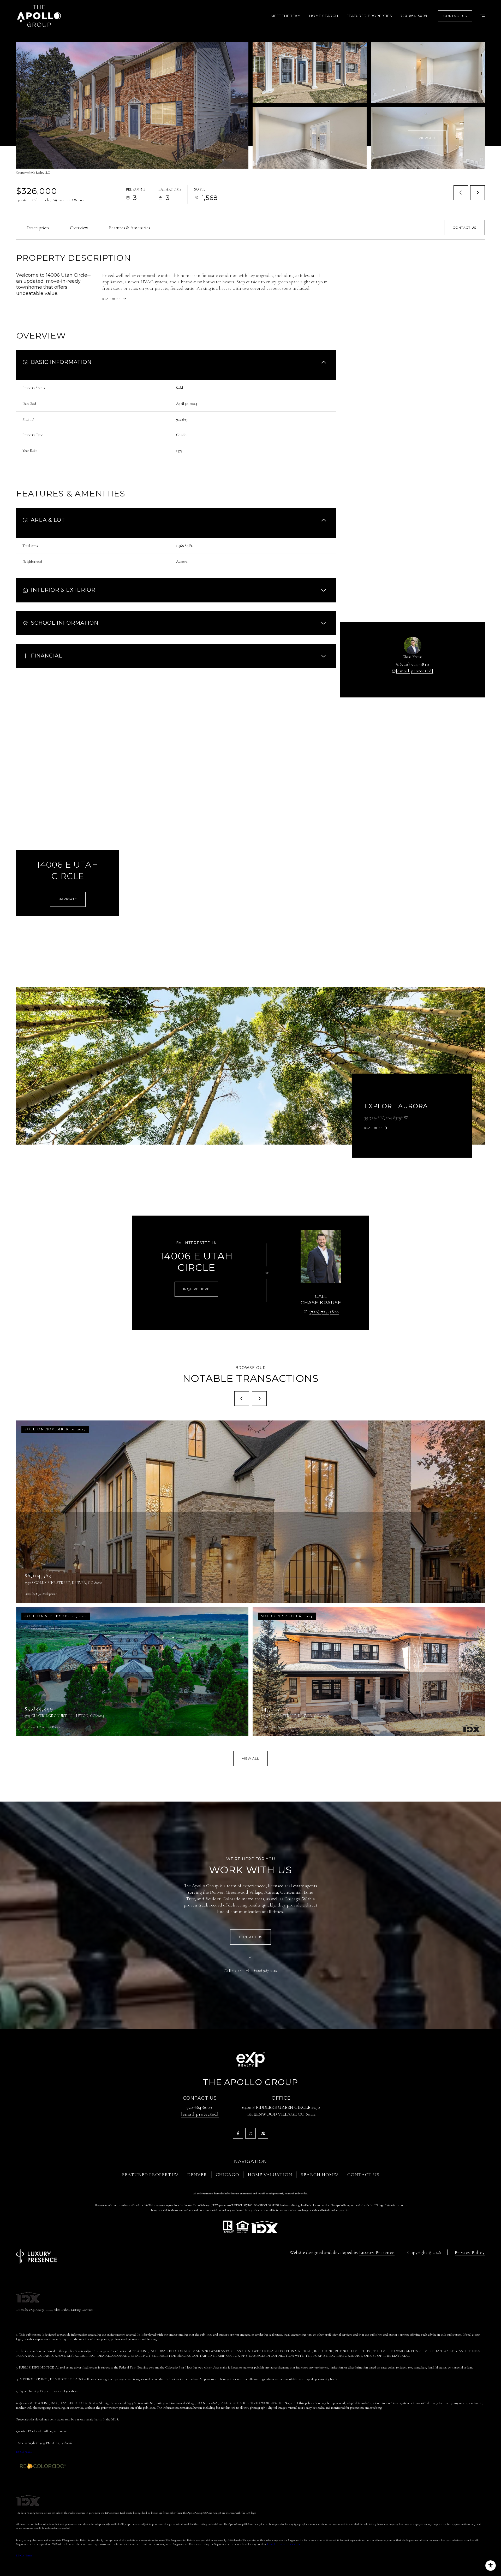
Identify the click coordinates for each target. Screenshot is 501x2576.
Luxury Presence (377, 2252)
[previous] (242, 1399)
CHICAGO (228, 2175)
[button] (464, 228)
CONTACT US (363, 2175)
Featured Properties (369, 16)
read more (373, 1128)
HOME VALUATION (270, 2175)
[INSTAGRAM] (250, 2133)
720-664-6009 (414, 16)
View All (427, 138)
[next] (259, 1399)
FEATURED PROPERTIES (150, 2175)
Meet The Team (286, 16)
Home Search (324, 16)
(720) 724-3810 (414, 664)
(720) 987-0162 (266, 1971)
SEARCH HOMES (320, 2175)
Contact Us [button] (455, 16)
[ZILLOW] (263, 2133)
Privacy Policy (470, 2252)
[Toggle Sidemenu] (480, 16)
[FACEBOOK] (238, 2133)
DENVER (197, 2175)
